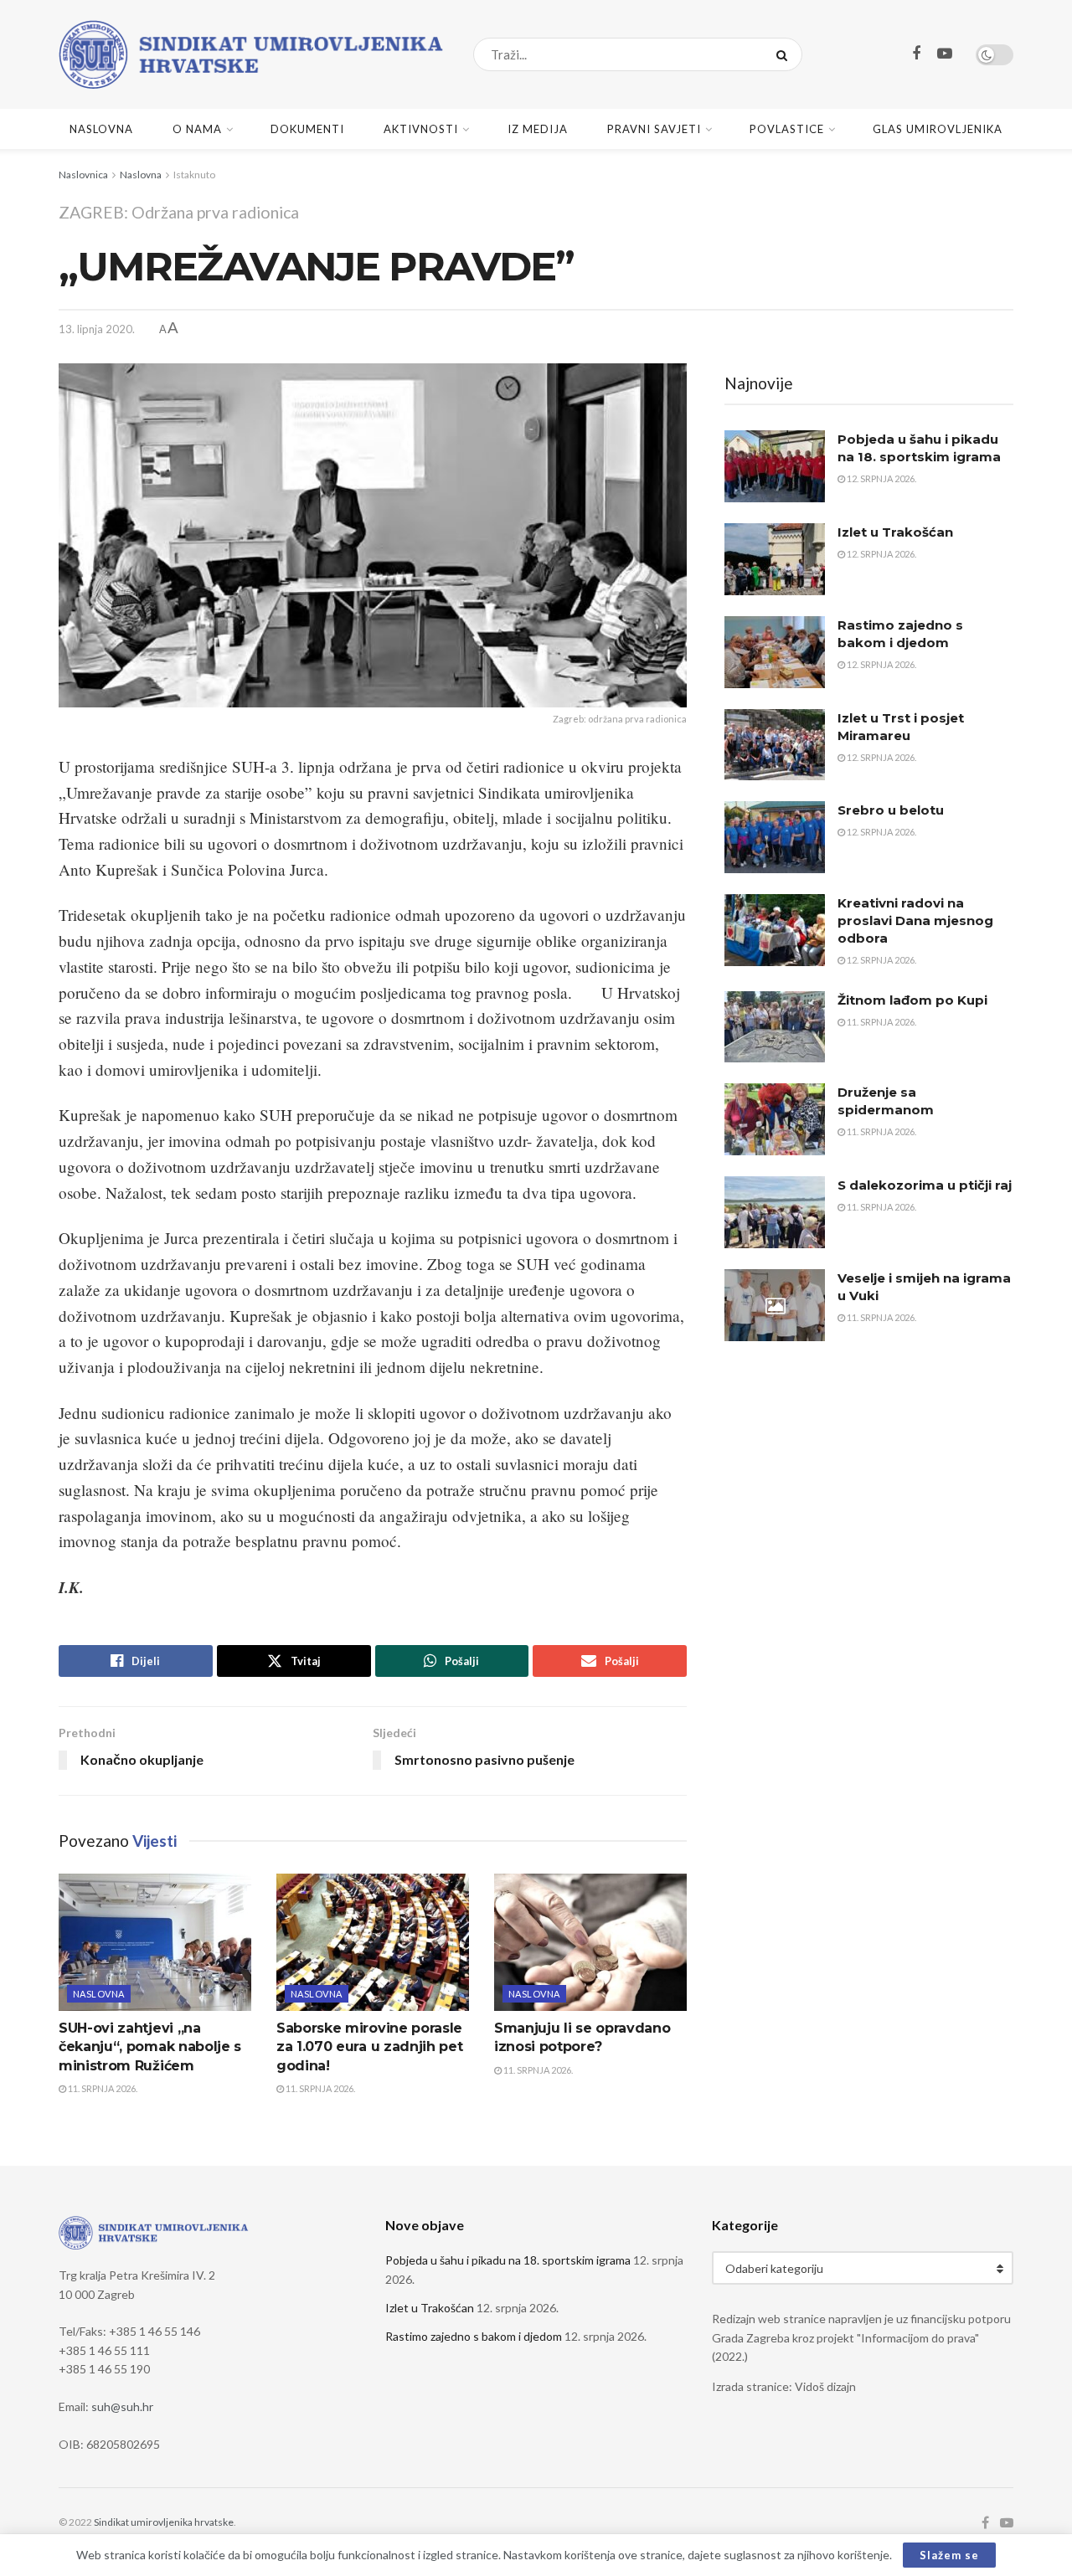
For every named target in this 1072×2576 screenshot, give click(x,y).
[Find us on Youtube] (945, 54)
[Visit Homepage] (251, 54)
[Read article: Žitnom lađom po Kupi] (775, 1027)
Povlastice (787, 129)
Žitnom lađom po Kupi (912, 1000)
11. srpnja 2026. (102, 2088)
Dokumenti (307, 129)
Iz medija (538, 129)
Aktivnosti (421, 129)
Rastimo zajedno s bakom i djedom (474, 2336)
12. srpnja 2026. (881, 478)
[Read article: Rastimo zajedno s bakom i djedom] (775, 652)
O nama (197, 129)
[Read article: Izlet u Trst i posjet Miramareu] (775, 745)
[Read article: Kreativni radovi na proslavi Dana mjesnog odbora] (775, 930)
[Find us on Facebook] (916, 54)
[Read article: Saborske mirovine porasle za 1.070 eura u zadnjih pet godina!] (373, 1942)
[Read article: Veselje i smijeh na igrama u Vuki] (775, 1305)
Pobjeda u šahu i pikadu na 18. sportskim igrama (508, 2260)
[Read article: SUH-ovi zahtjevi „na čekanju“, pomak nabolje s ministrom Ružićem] (155, 1942)
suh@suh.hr (122, 2406)
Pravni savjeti (654, 129)
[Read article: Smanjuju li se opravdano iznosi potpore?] (590, 1942)
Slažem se (949, 2555)
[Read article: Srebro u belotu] (775, 837)
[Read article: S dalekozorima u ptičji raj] (775, 1212)
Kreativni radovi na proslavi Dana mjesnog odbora (915, 920)
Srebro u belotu (891, 810)
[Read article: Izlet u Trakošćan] (775, 559)
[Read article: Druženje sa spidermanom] (775, 1119)
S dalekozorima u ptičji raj (925, 1185)
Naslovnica (83, 175)
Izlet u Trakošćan (895, 532)
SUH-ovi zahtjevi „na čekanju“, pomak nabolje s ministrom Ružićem (150, 2047)
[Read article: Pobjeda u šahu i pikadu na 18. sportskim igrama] (775, 466)
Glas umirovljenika (938, 129)
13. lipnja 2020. (97, 329)
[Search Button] (785, 54)
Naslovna (101, 129)
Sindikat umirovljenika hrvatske (164, 2522)
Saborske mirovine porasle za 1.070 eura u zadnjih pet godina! (369, 2047)
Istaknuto (194, 175)
